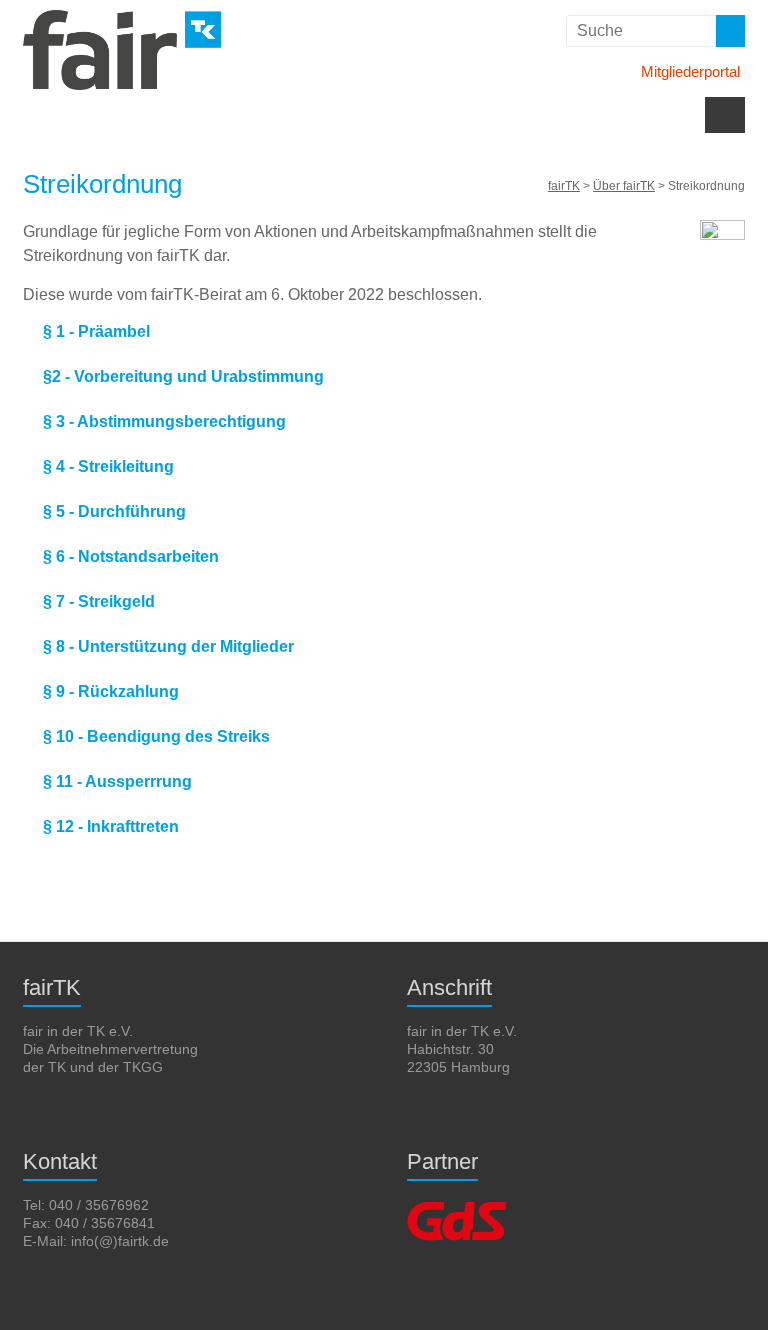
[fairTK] (122, 19)
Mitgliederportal (690, 71)
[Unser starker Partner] (457, 1205)
